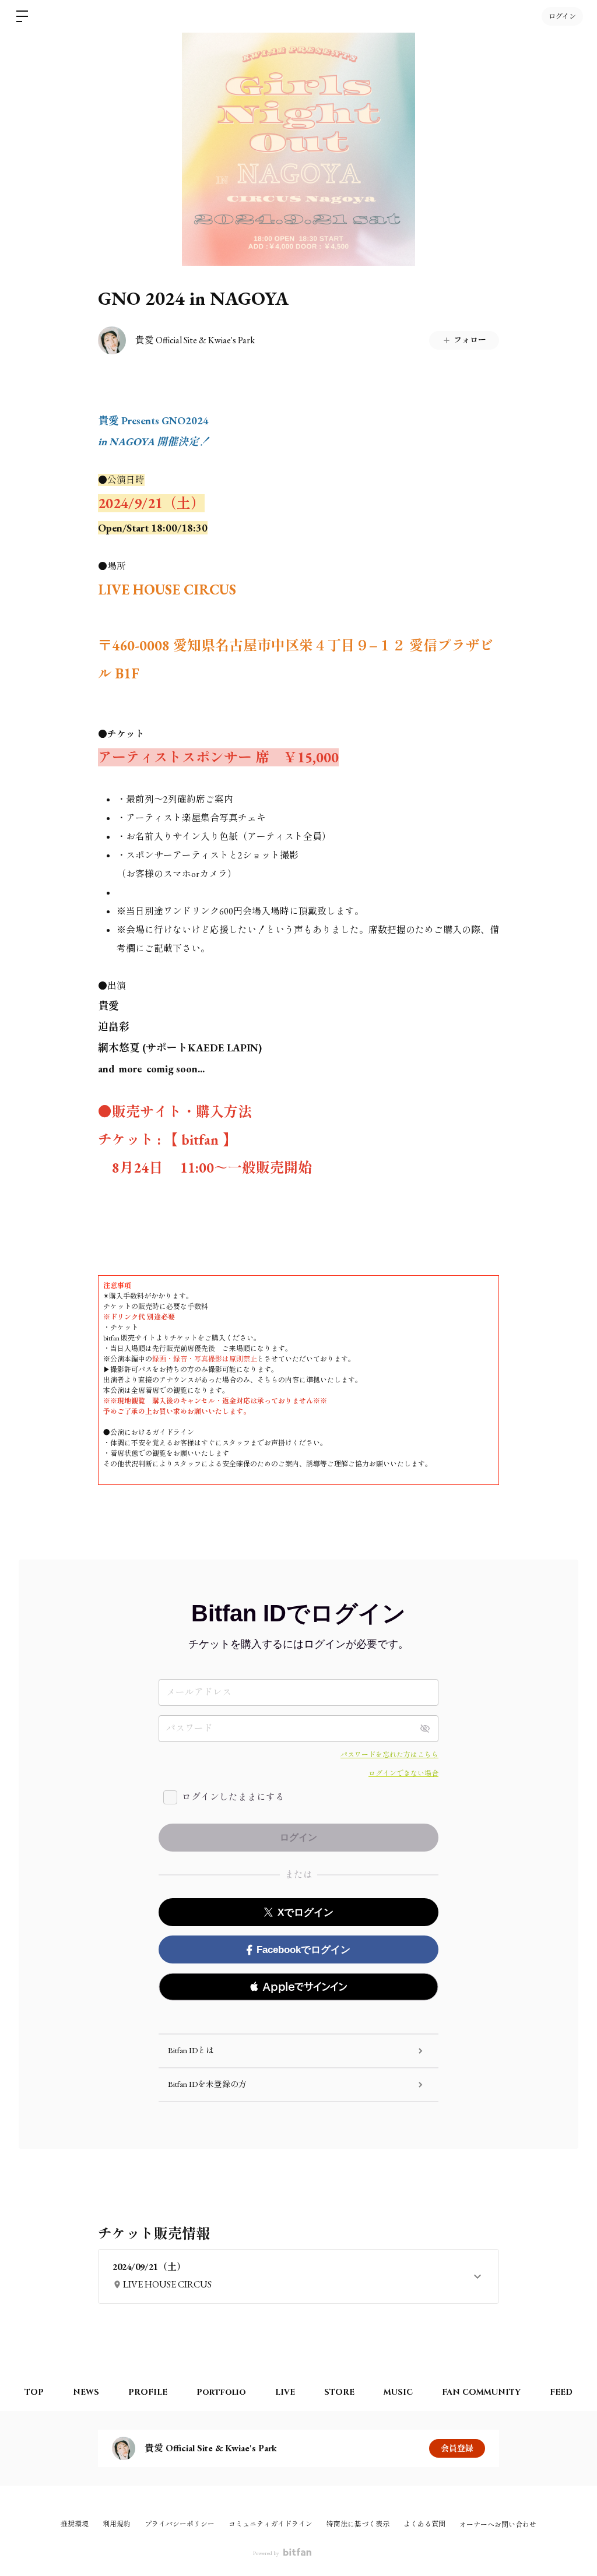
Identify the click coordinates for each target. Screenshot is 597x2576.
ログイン (562, 16)
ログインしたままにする (233, 1797)
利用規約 (117, 2524)
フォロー (470, 340)
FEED (561, 2392)
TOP (34, 2392)
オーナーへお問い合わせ (498, 2525)
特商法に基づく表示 (358, 2524)
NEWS (86, 2392)
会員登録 (457, 2448)
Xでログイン (305, 1912)
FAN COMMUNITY (481, 2392)
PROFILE (148, 2392)
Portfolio (221, 2392)
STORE (339, 2392)
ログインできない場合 (403, 1773)
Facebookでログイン (303, 1950)
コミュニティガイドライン (271, 2524)
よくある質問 (424, 2524)
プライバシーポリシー (180, 2524)
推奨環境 (75, 2524)
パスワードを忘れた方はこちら (389, 1755)
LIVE (285, 2392)
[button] (298, 1987)
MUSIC (398, 2392)
